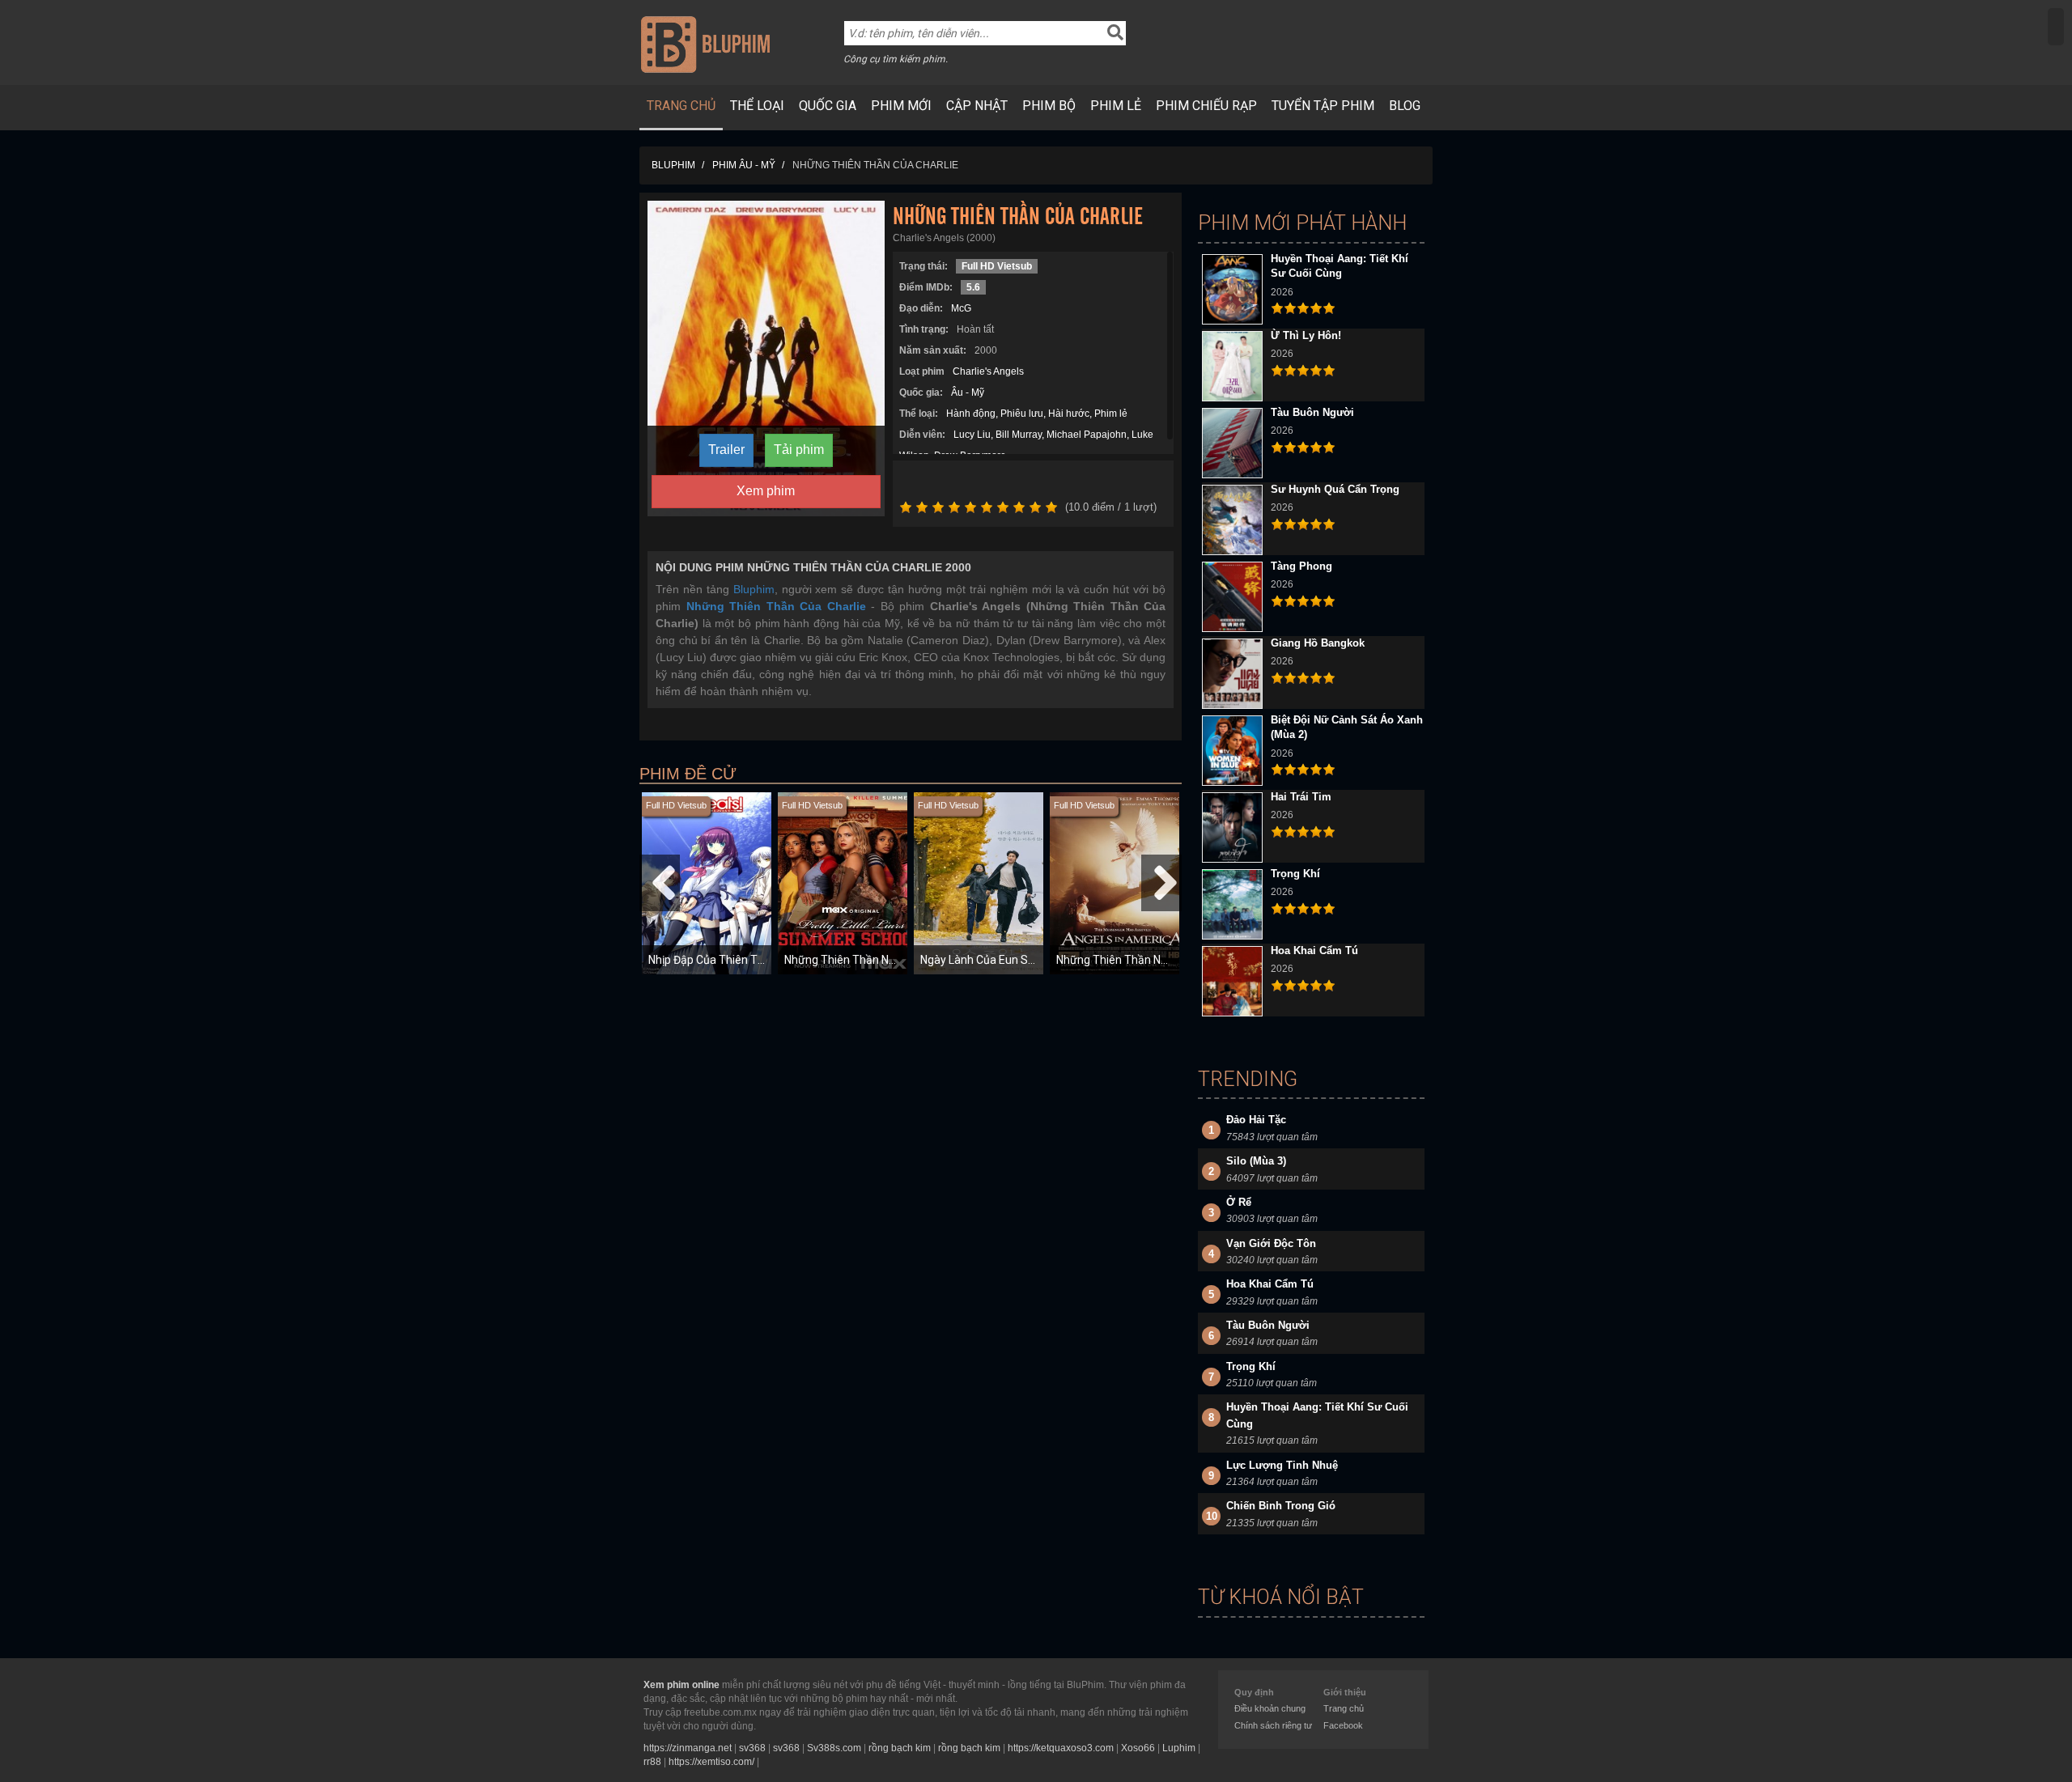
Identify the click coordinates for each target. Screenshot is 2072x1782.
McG (961, 308)
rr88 (652, 1762)
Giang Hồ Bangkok (1318, 643)
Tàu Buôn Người (1312, 412)
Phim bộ (1049, 106)
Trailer (726, 450)
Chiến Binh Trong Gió (1281, 1506)
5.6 (973, 287)
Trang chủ (681, 106)
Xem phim (766, 491)
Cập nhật (977, 106)
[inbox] (2056, 27)
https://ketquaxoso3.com (1061, 1748)
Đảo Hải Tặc (1256, 1120)
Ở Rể (1239, 1202)
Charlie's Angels (988, 371)
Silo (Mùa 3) (1256, 1161)
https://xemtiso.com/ (711, 1762)
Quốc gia (828, 106)
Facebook (1343, 1725)
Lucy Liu (972, 435)
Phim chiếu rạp (1206, 106)
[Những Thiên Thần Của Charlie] (766, 358)
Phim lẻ (1116, 106)
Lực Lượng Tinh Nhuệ (1282, 1465)
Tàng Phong (1301, 566)
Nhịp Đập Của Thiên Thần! (714, 960)
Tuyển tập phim (1323, 106)
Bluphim (754, 589)
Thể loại (757, 106)
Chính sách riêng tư (1273, 1725)
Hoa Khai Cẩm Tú (1314, 950)
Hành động (971, 414)
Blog (1405, 106)
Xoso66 (1138, 1748)
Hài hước (1069, 414)
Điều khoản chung (1270, 1708)
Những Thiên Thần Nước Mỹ (1127, 960)
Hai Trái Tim (1301, 797)
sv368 (752, 1748)
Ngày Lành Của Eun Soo (981, 960)
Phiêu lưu (1022, 414)
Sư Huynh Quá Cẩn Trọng (1335, 489)
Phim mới (901, 106)
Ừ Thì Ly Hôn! (1306, 335)
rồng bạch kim (900, 1748)
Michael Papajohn (1087, 435)
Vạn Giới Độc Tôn (1271, 1243)
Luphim (1179, 1748)
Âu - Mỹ (968, 392)
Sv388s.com (834, 1748)
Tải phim (799, 450)
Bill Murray (1019, 435)
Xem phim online (681, 1685)
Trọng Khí (1295, 874)
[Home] (705, 44)
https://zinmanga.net (688, 1748)
